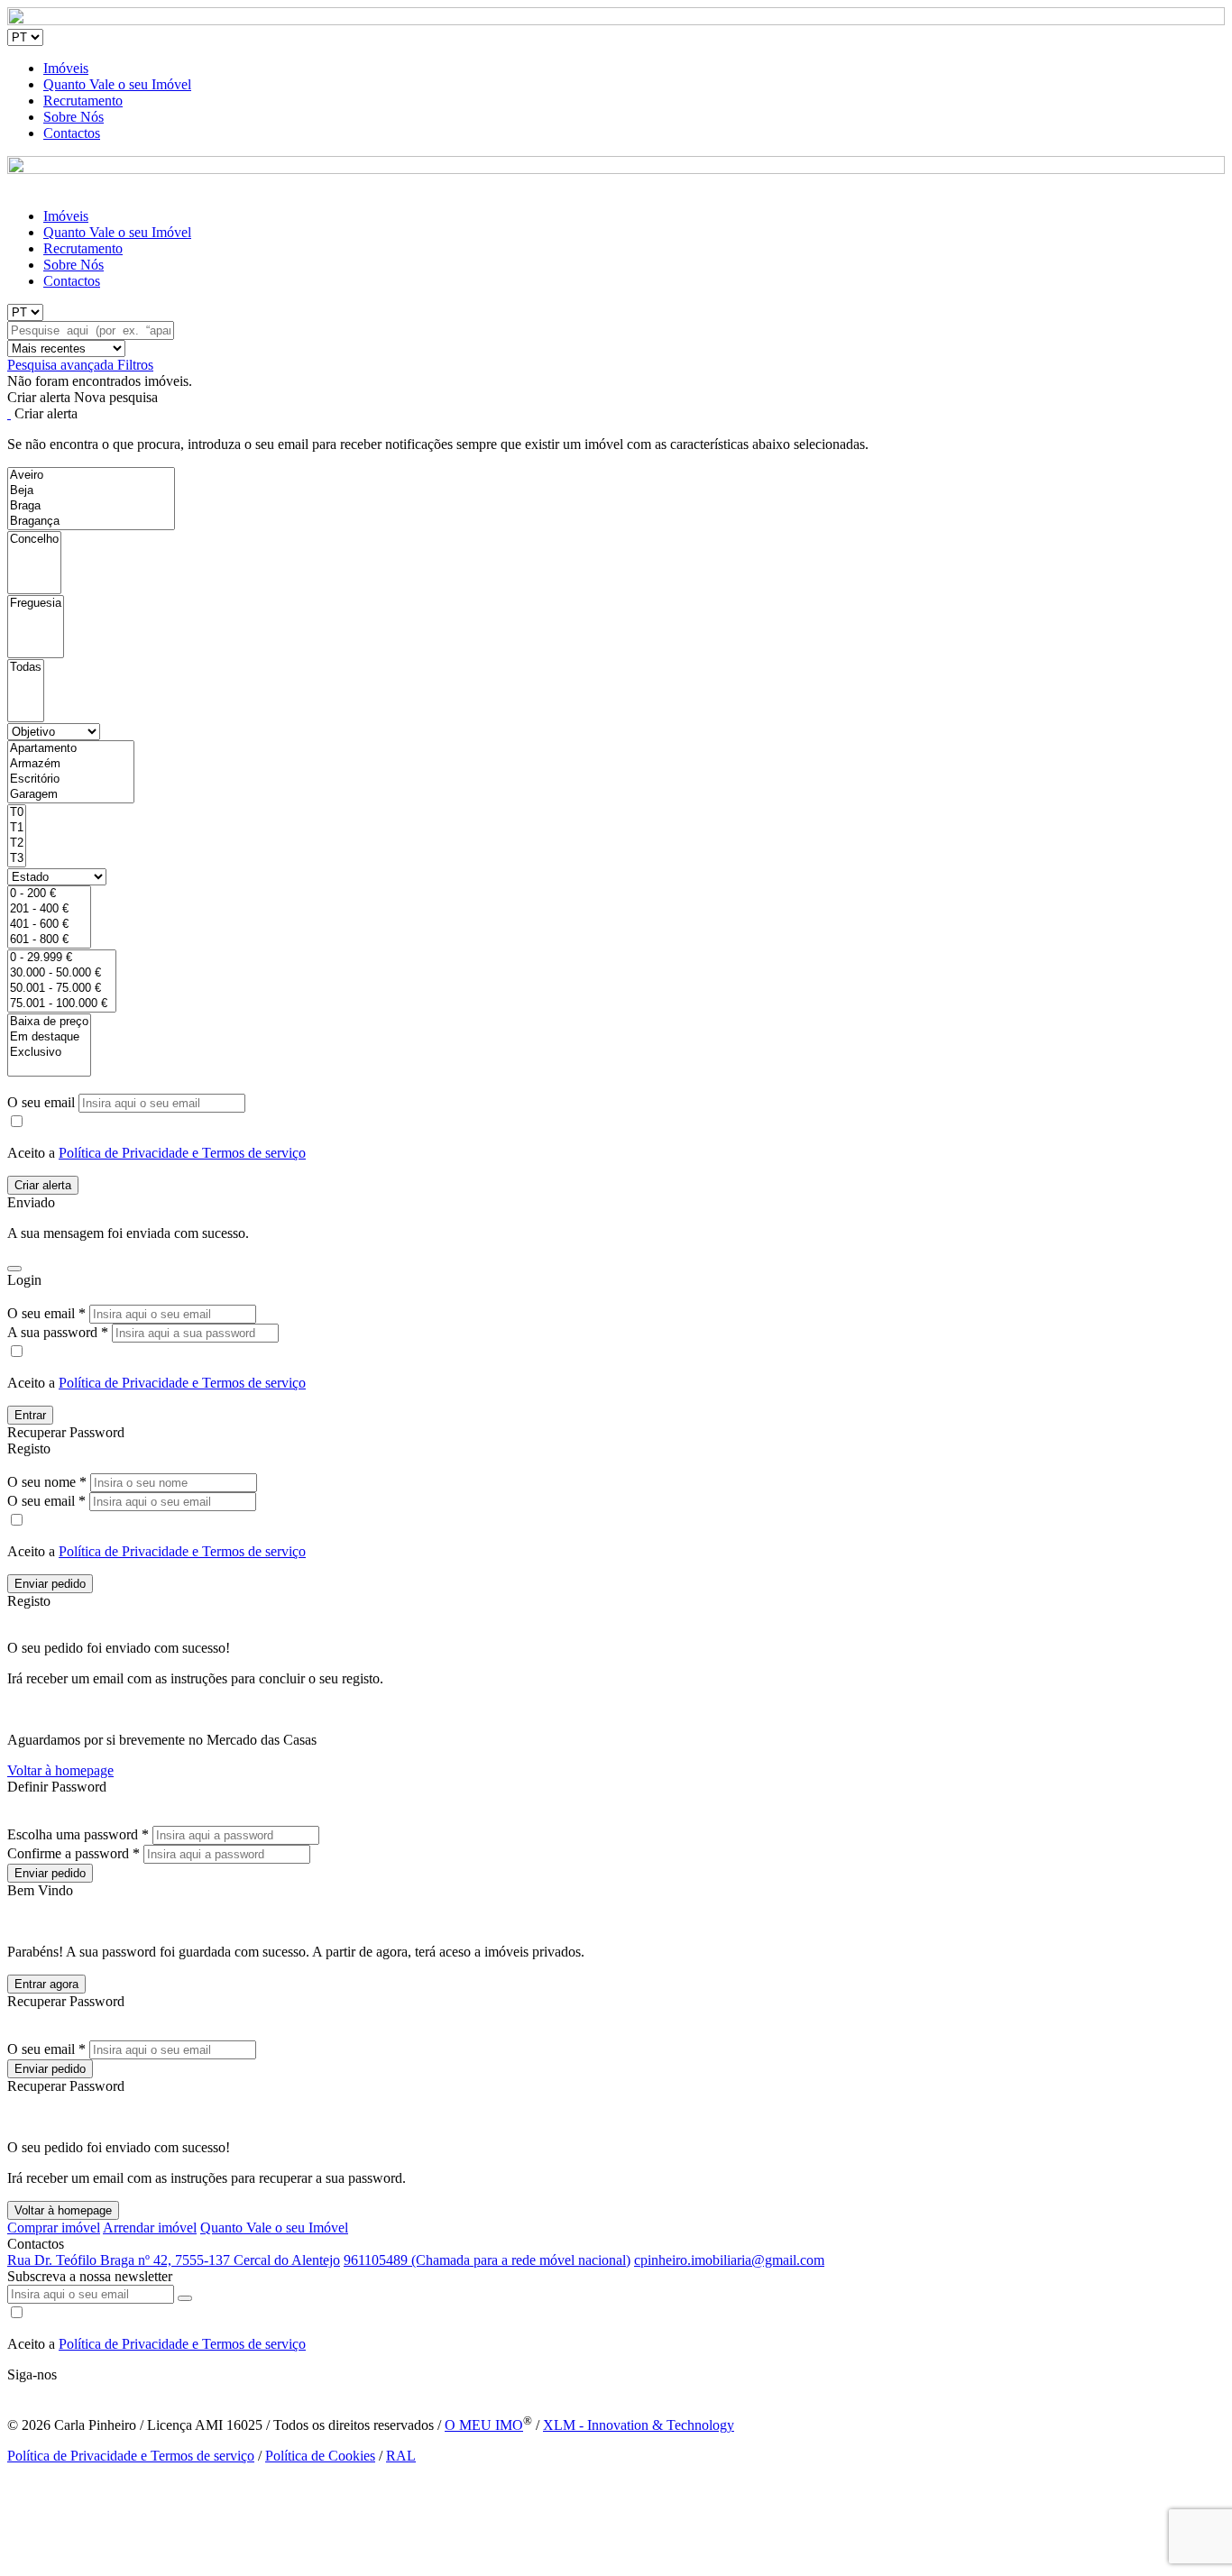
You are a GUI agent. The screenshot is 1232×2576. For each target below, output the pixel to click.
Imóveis (66, 68)
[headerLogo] (616, 20)
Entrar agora (46, 1984)
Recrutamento (83, 101)
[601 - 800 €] (49, 940)
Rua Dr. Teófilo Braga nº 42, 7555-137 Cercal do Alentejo (174, 2260)
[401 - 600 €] (49, 925)
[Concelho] (34, 540)
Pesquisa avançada (62, 365)
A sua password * (58, 1332)
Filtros (135, 365)
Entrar (30, 1415)
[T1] (17, 828)
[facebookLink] (8, 2391)
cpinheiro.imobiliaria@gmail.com (729, 2260)
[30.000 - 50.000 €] (62, 973)
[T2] (17, 843)
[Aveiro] (91, 476)
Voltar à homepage (60, 1770)
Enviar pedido (50, 1584)
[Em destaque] (49, 1037)
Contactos (72, 133)
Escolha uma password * (78, 1834)
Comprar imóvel (54, 2228)
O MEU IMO (484, 2425)
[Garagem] (71, 795)
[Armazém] (71, 764)
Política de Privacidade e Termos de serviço (182, 1153)
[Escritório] (71, 779)
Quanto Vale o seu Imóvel (117, 84)
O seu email (43, 1102)
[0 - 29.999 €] (62, 958)
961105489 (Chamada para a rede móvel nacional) (487, 2260)
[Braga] (91, 506)
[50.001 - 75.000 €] (62, 989)
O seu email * (46, 1313)
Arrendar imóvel (150, 2228)
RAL (401, 2456)
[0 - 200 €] (49, 894)
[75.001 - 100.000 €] (62, 1004)
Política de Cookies (320, 2456)
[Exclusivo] (49, 1053)
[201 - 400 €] (49, 909)
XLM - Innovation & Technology (639, 2425)
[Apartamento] (71, 749)
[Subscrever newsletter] (185, 2298)
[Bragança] (91, 522)
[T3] (17, 859)
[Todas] (26, 668)
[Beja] (91, 491)
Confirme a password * (74, 1853)
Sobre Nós (74, 117)
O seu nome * (47, 1482)
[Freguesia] (36, 604)
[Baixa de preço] (49, 1022)
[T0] (17, 813)
